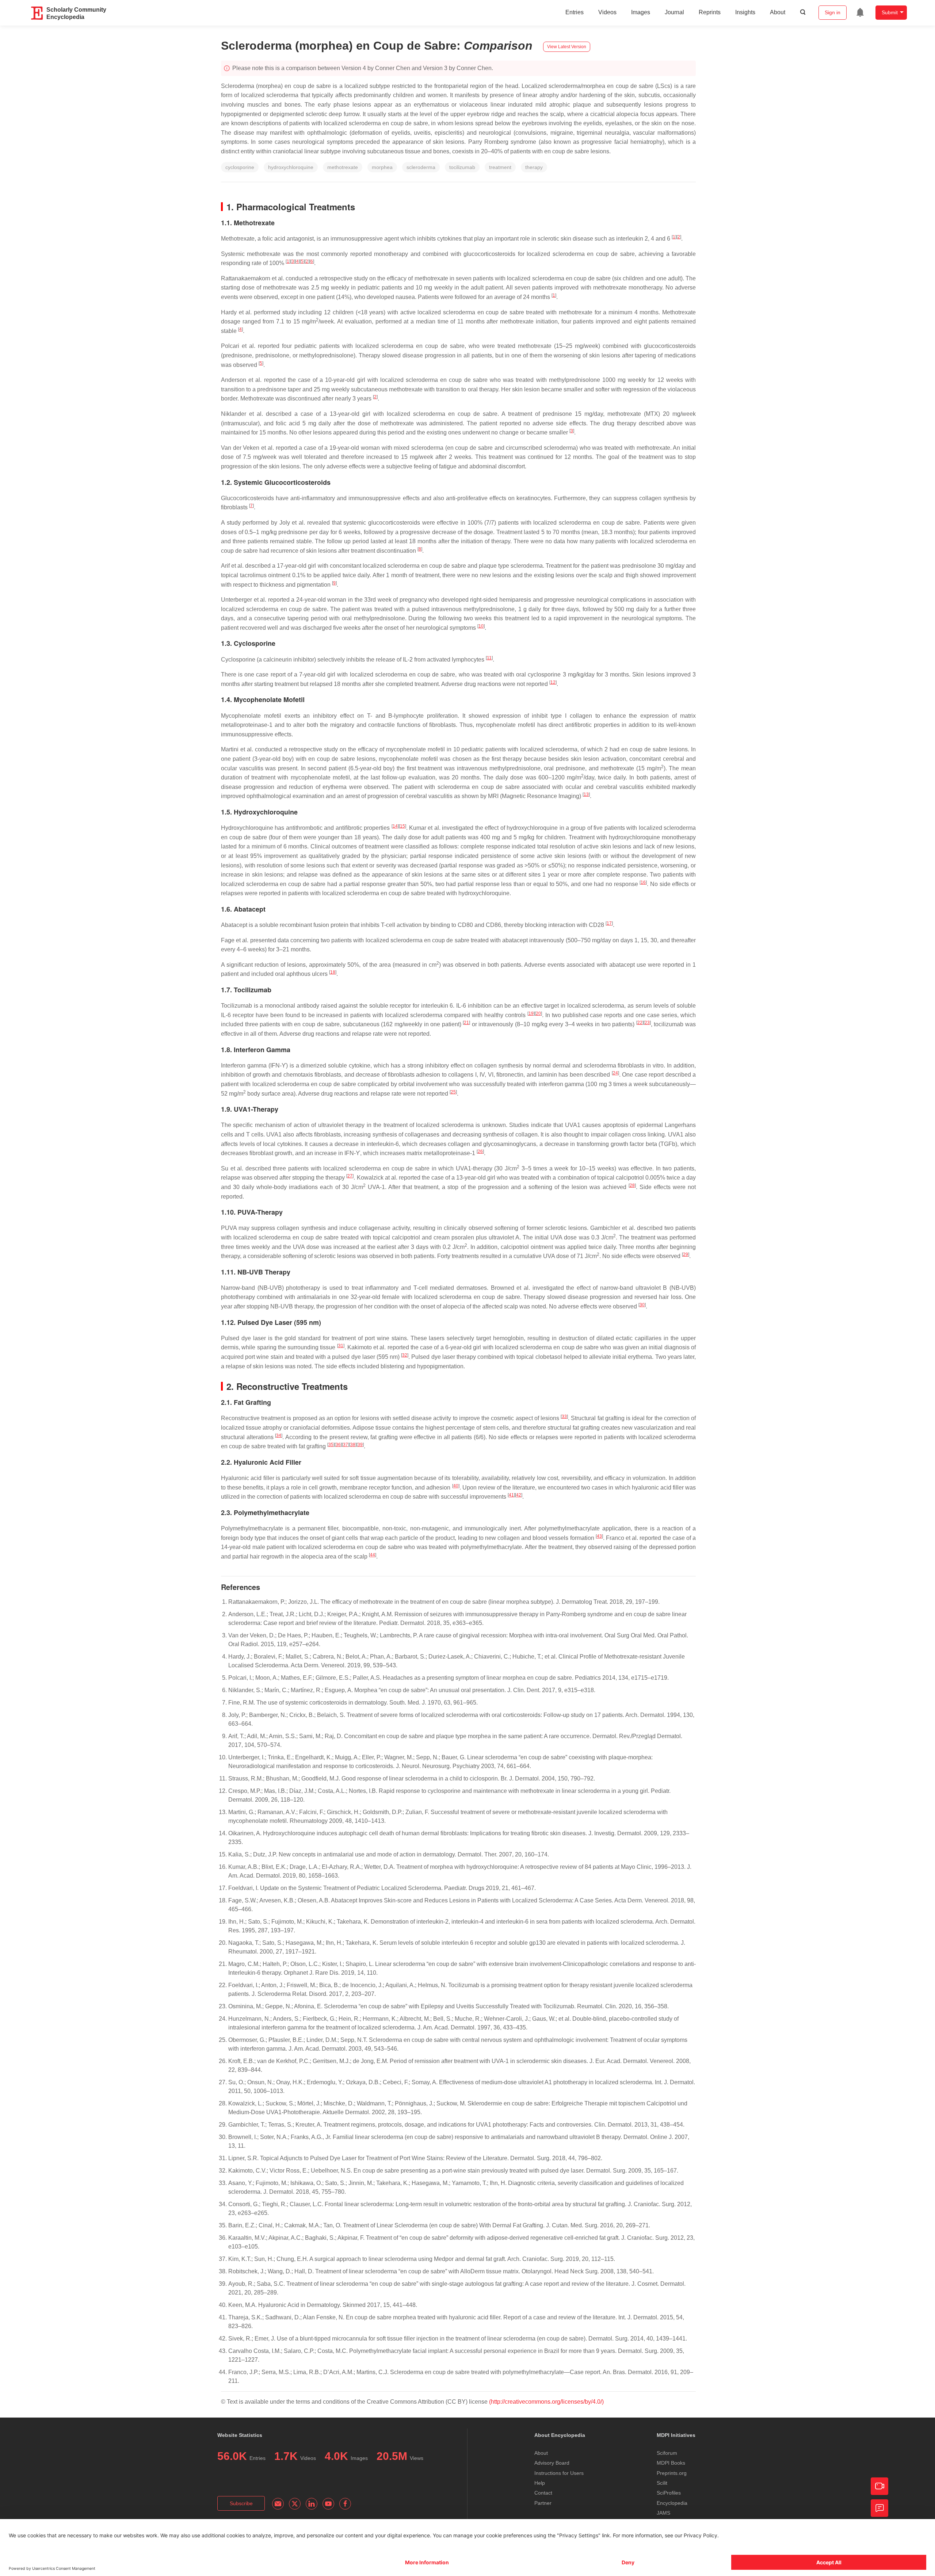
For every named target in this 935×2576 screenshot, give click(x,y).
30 (642, 1305)
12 (553, 682)
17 (609, 923)
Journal (674, 12)
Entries (575, 12)
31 (341, 1346)
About (778, 12)
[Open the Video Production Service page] (879, 2486)
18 (333, 972)
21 (466, 1023)
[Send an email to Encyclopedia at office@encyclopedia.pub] (278, 2504)
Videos (607, 12)
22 (640, 1023)
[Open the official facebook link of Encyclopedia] (345, 2504)
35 (331, 1445)
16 (643, 882)
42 (519, 1495)
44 (373, 1555)
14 (395, 826)
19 (531, 1013)
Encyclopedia (672, 2503)
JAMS (663, 2513)
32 (405, 1355)
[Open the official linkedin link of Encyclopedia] (312, 2504)
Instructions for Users (559, 2473)
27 (350, 1176)
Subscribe (241, 2503)
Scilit (662, 2483)
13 (586, 794)
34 (279, 1435)
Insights (745, 12)
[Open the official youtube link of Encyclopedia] (328, 2504)
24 (615, 1073)
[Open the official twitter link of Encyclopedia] (295, 2504)
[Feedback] (879, 2508)
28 (632, 1185)
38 (353, 1445)
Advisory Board (552, 2463)
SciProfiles (669, 2493)
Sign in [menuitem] (833, 12)
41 (511, 1495)
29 (686, 1254)
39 (360, 1445)
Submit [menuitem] (890, 12)
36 (338, 1445)
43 (599, 1536)
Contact (543, 2493)
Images (641, 12)
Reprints (710, 12)
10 (481, 626)
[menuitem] (860, 12)
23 (647, 1023)
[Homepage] (37, 13)
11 (489, 658)
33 (564, 1417)
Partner (543, 2503)
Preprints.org (672, 2473)
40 (456, 1486)
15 (402, 826)
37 (346, 1445)
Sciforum (667, 2453)
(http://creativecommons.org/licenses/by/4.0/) (546, 2402)
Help (540, 2483)
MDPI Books (671, 2463)
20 (538, 1013)
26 (480, 1151)
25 (453, 1092)
